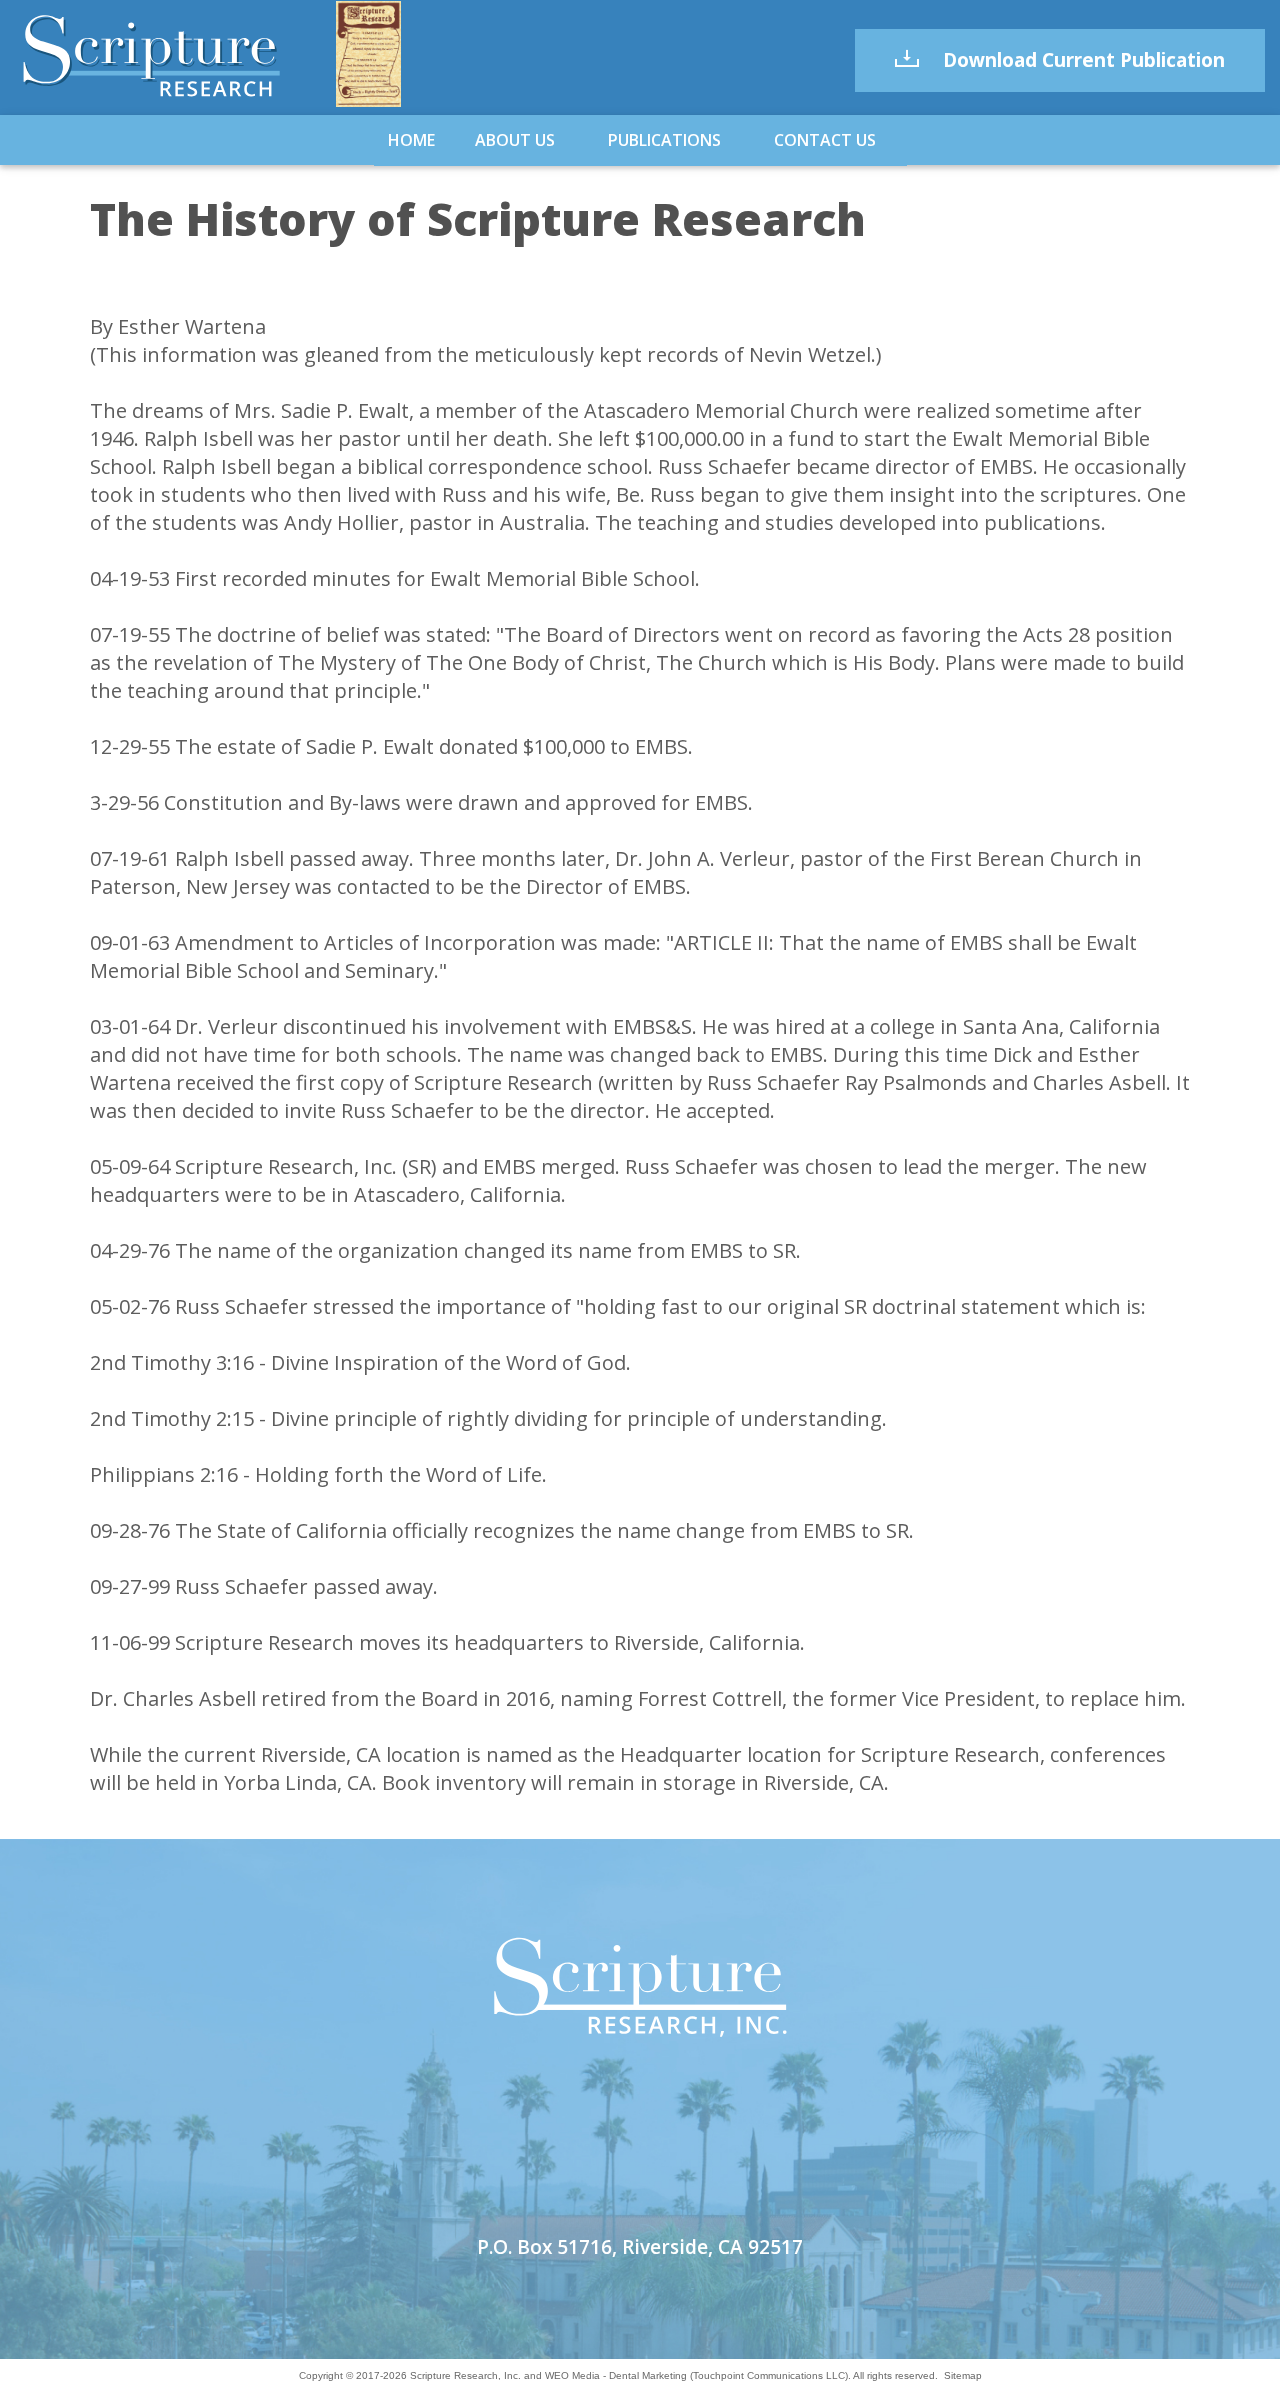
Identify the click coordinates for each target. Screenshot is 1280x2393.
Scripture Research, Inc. (465, 2375)
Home (411, 140)
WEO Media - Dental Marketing (616, 2375)
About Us (515, 140)
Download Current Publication (1081, 60)
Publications (664, 140)
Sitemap (963, 2375)
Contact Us (825, 140)
